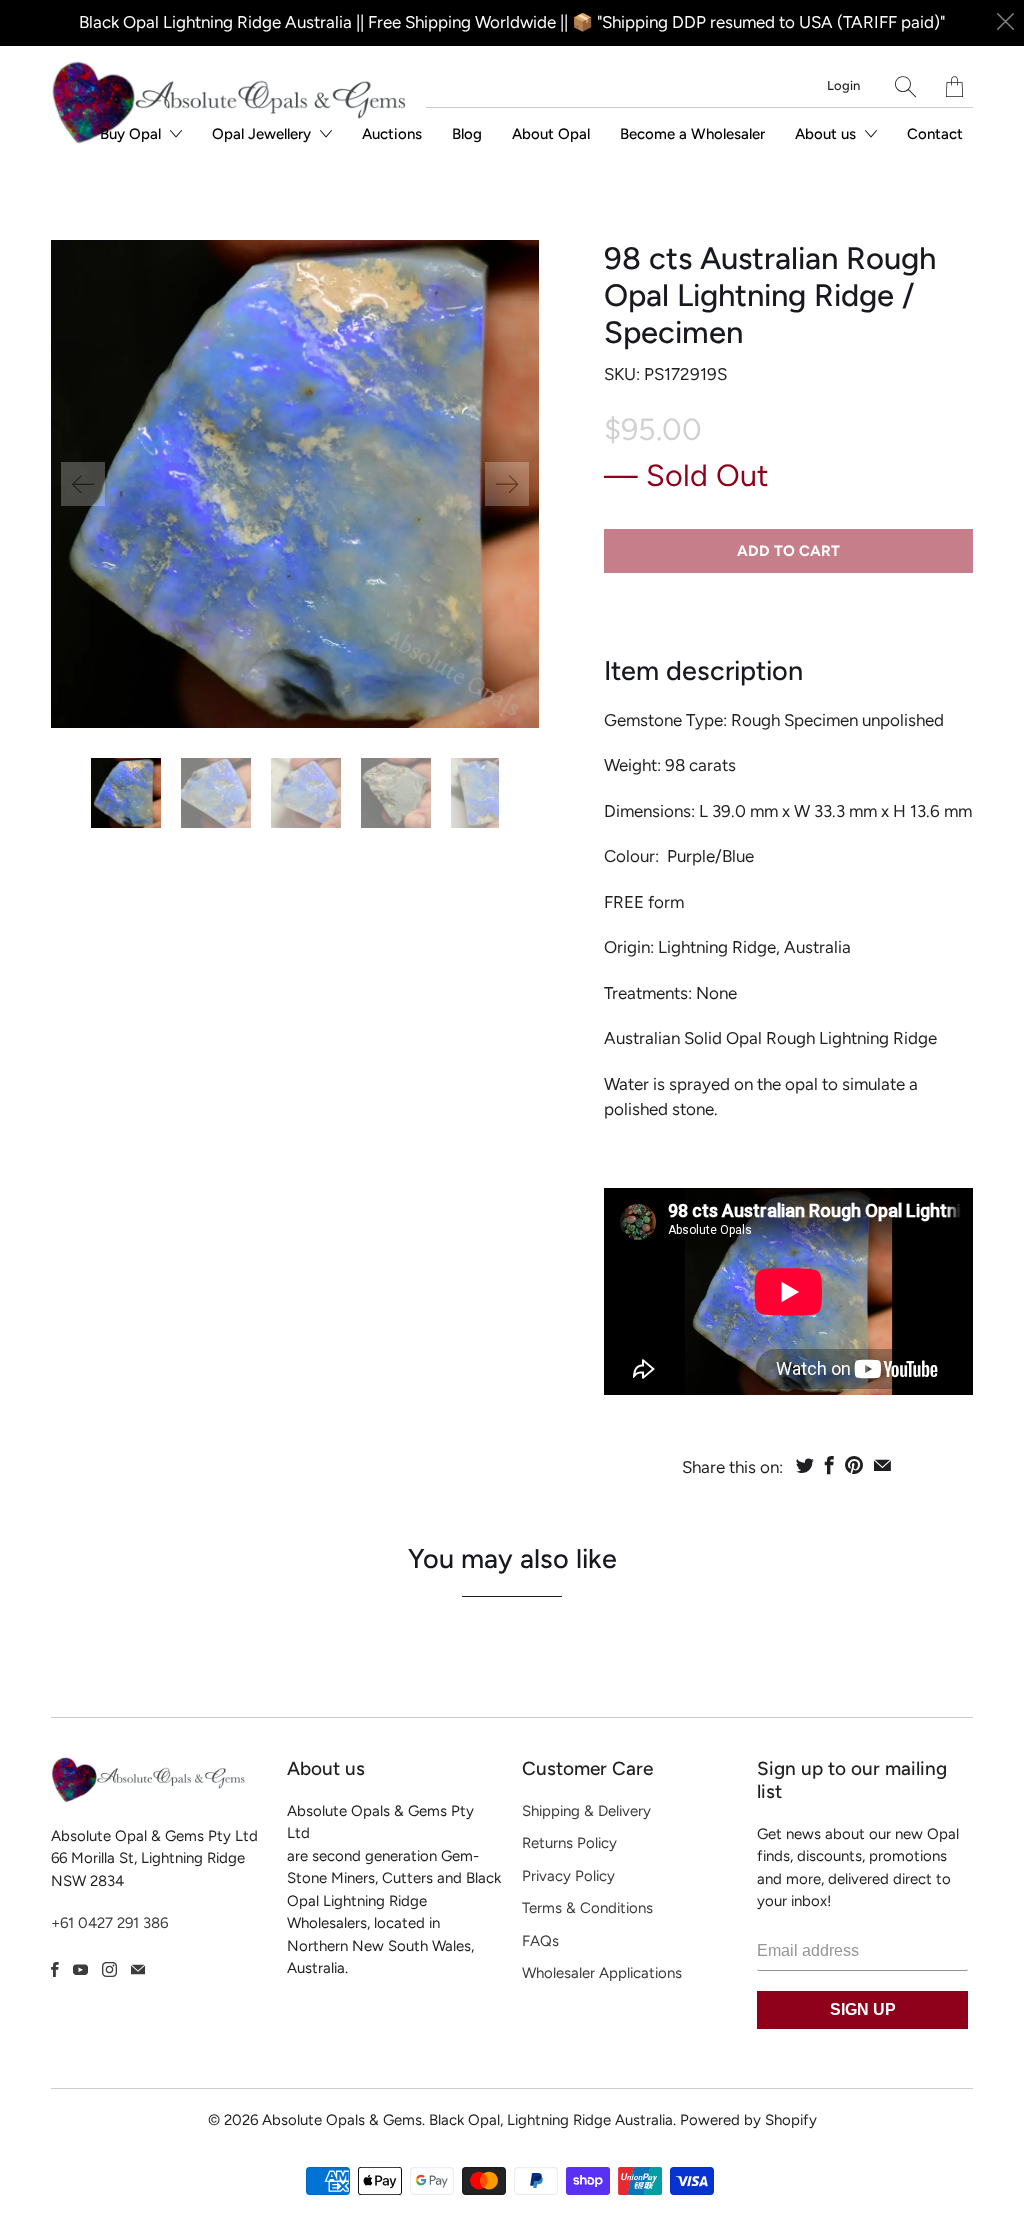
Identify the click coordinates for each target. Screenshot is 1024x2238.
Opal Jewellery (263, 134)
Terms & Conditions (587, 1908)
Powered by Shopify (748, 2120)
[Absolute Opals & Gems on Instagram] (109, 1969)
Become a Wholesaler (692, 134)
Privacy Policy (568, 1876)
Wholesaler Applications (602, 1973)
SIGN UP (863, 2009)
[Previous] (83, 484)
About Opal (551, 134)
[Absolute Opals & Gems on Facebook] (55, 1969)
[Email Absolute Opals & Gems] (138, 1969)
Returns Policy (569, 1843)
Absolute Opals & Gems (342, 2120)
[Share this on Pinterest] (854, 1465)
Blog (467, 134)
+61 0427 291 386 (109, 1923)
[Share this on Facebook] (829, 1465)
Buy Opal (132, 134)
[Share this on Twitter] (805, 1465)
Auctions (392, 134)
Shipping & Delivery (586, 1811)
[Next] (507, 484)
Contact (935, 134)
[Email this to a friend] (882, 1465)
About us (827, 134)
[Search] (905, 86)
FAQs (540, 1941)
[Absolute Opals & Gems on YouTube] (80, 1969)
